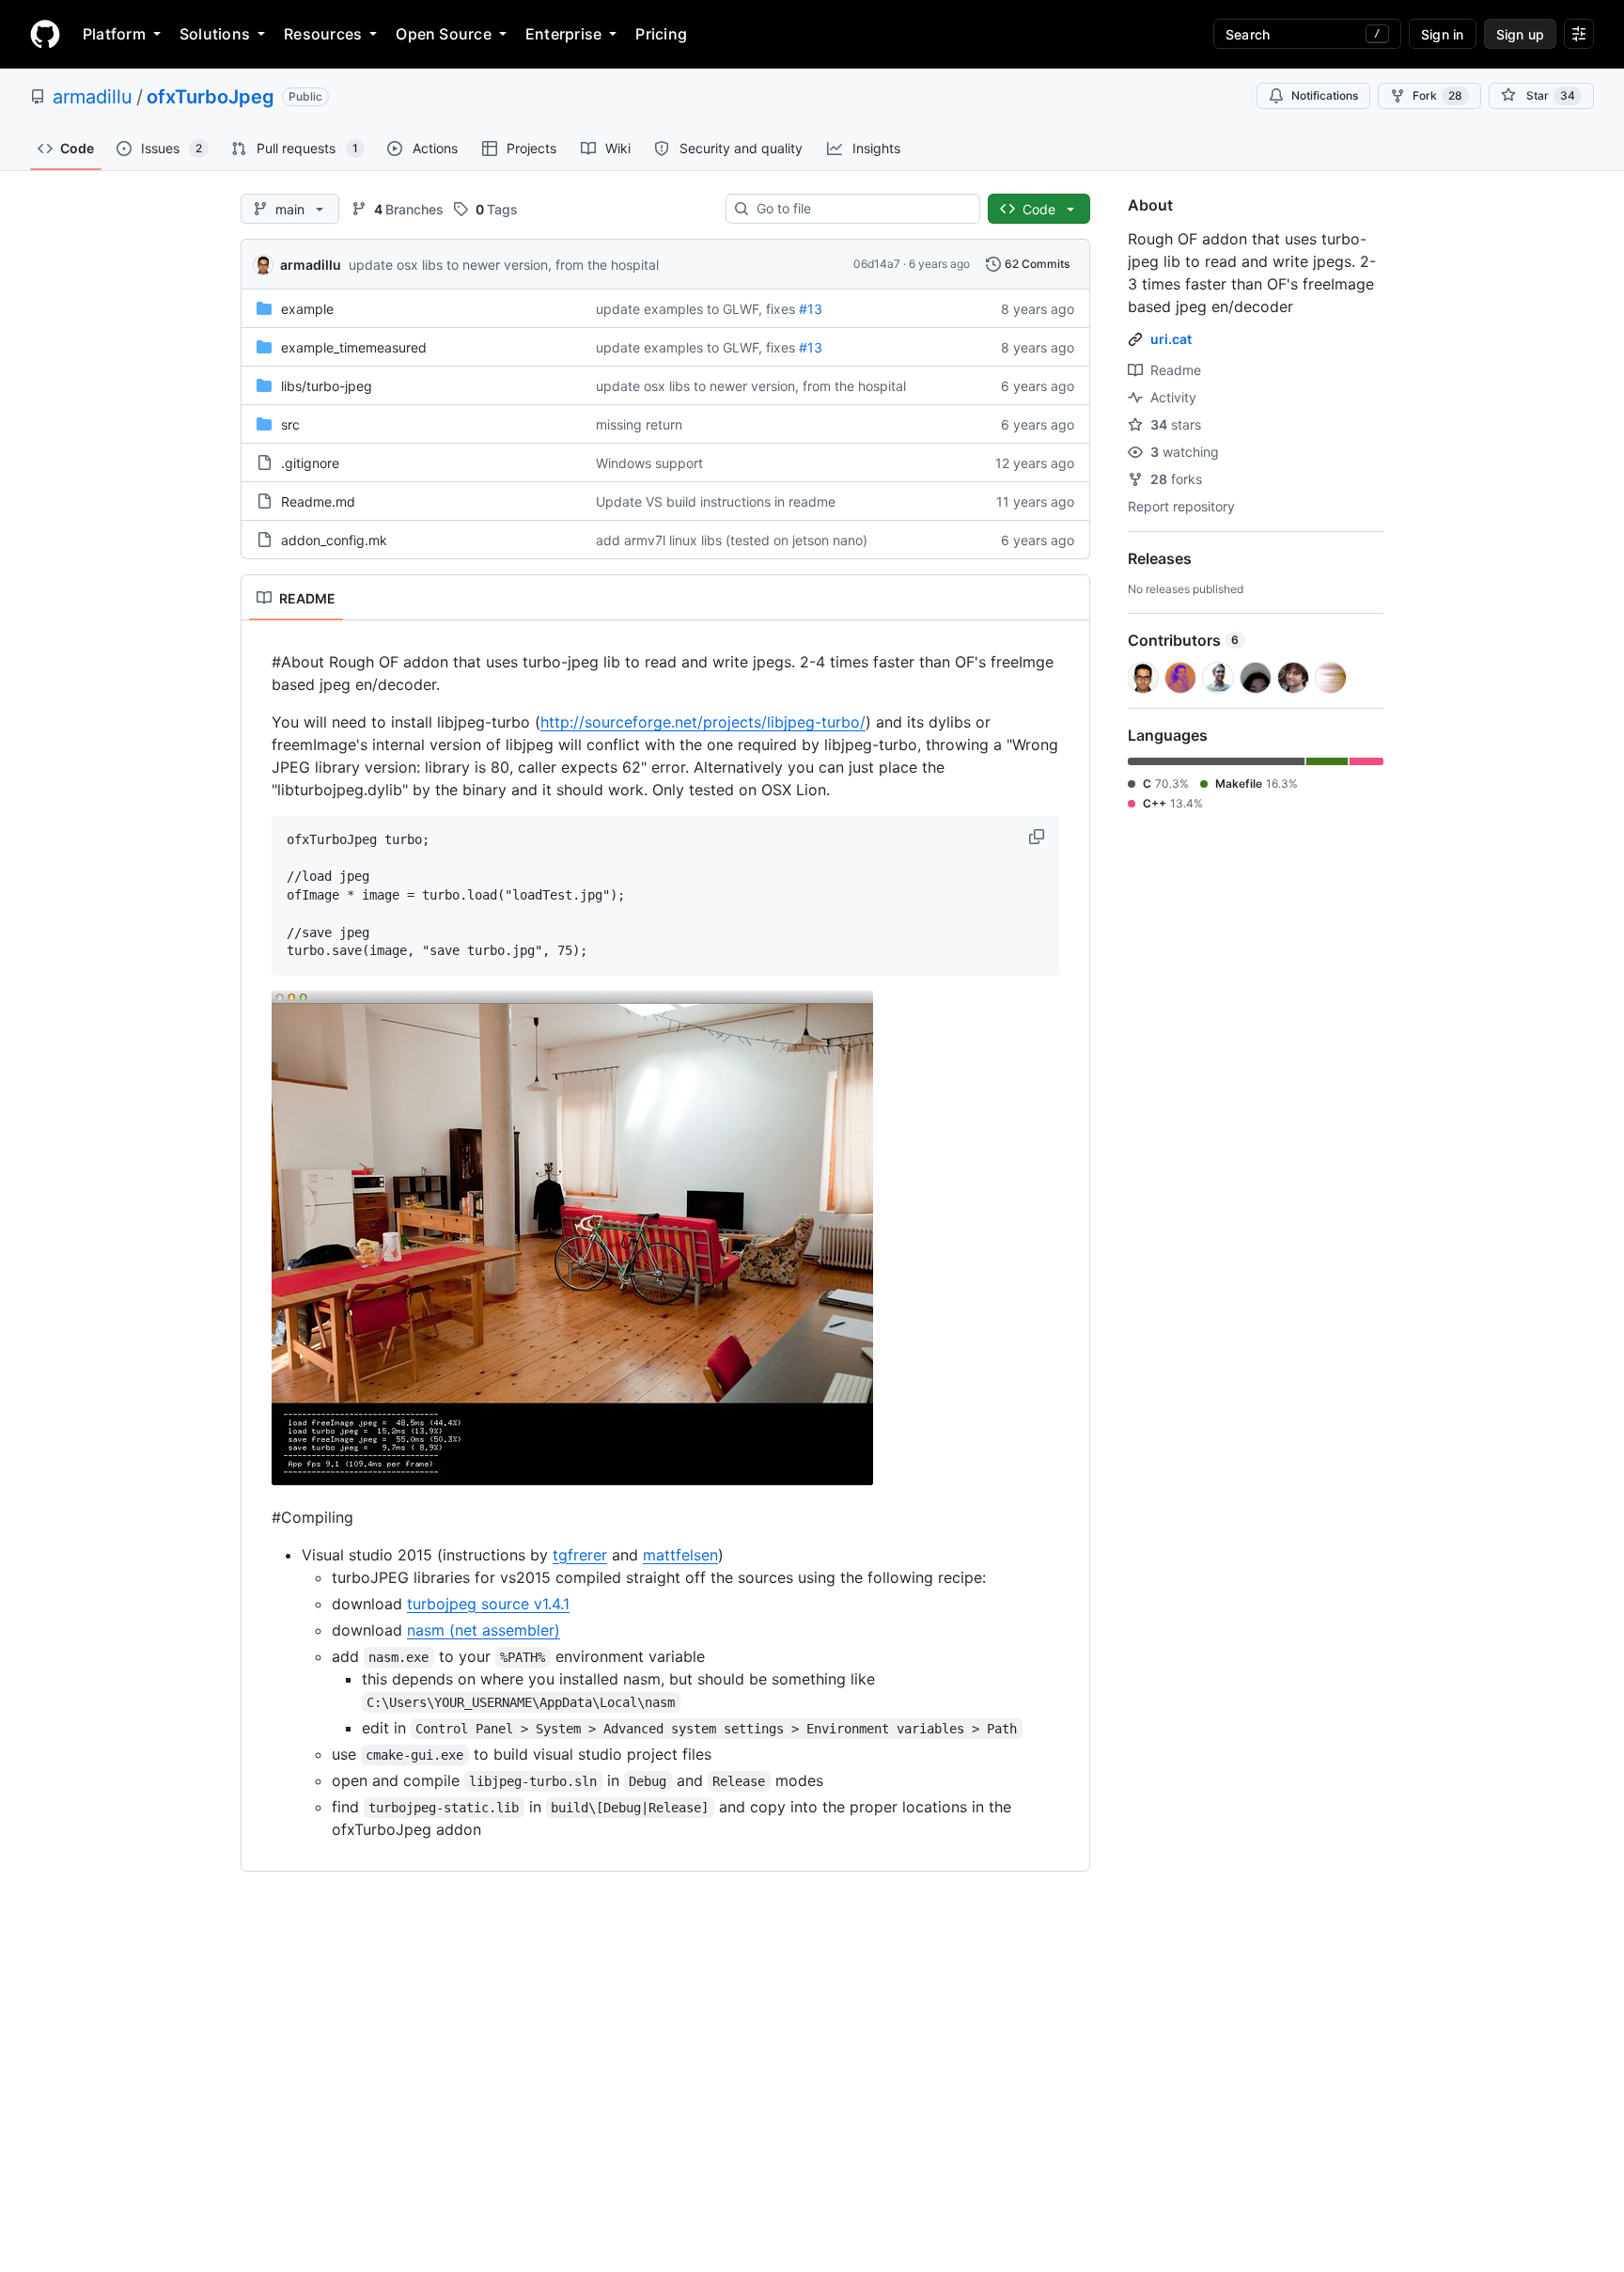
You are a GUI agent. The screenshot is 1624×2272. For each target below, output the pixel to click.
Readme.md (318, 501)
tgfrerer (580, 1555)
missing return (639, 424)
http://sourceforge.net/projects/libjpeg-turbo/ (703, 722)
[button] (1038, 837)
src (290, 424)
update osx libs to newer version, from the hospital (504, 265)
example (307, 309)
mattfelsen (680, 1555)
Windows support (649, 463)
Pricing (661, 34)
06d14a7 (877, 264)
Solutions (215, 34)
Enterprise (563, 34)
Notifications (1325, 95)
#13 (811, 309)
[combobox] (860, 209)
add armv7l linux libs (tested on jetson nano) (732, 540)
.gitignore (310, 463)
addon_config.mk (334, 540)
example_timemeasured (354, 347)
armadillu (93, 97)
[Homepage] (45, 34)
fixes (781, 309)
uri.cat (1171, 339)
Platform (114, 34)
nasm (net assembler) (484, 1630)
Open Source (444, 34)
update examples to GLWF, (679, 309)
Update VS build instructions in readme (716, 501)
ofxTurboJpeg (211, 97)
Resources (323, 34)
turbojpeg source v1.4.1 (488, 1604)
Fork (1437, 95)
